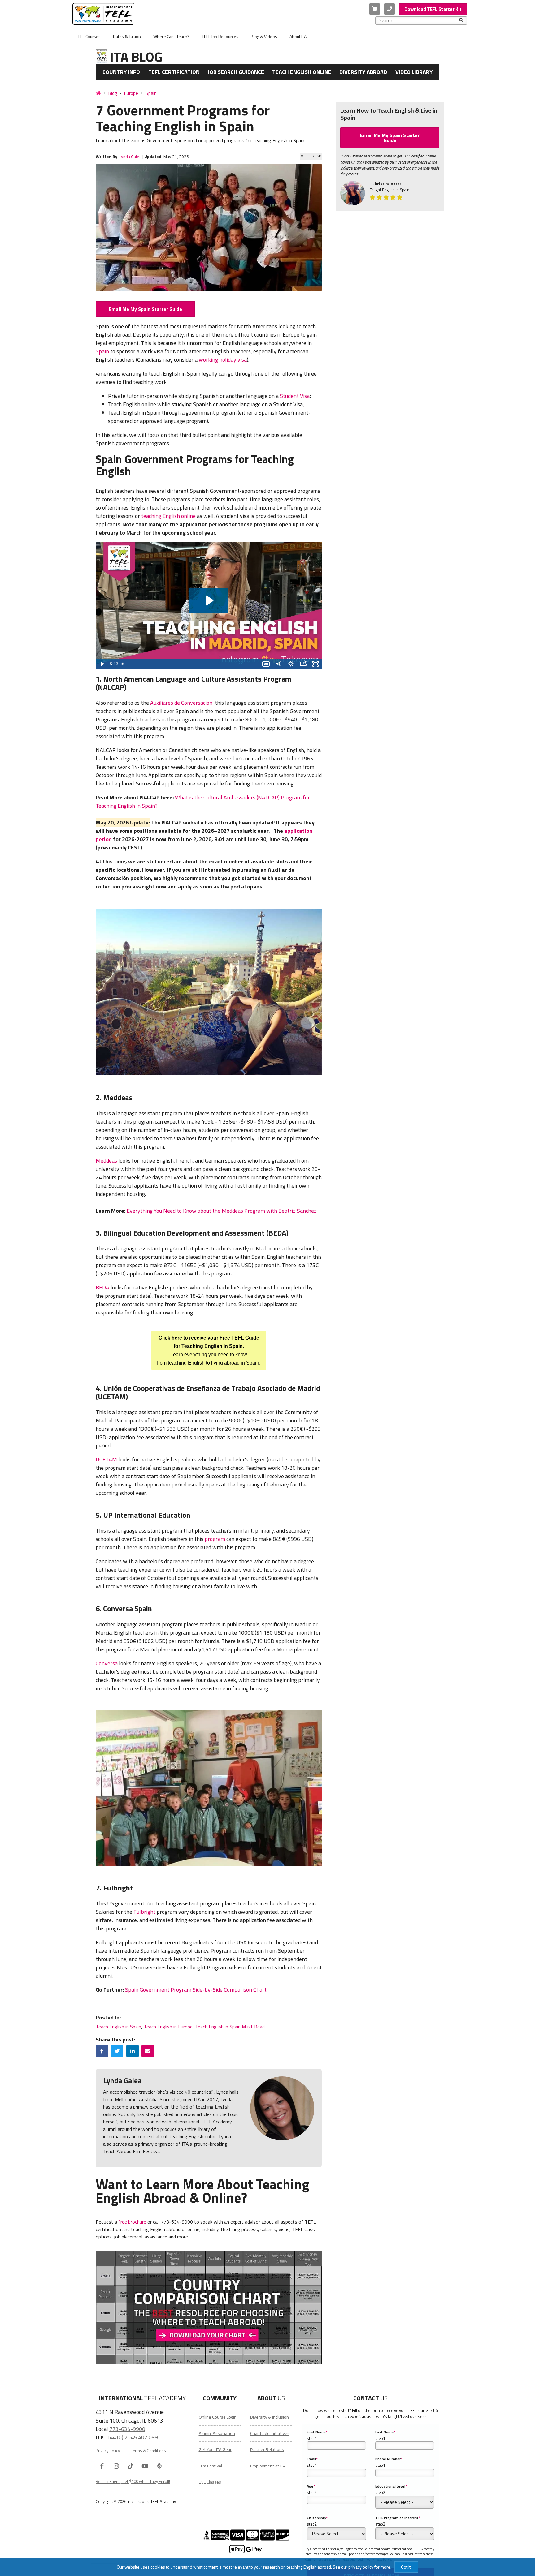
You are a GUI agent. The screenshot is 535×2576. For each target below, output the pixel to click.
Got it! (406, 2567)
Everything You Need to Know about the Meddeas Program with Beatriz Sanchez (222, 1211)
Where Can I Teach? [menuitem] (171, 36)
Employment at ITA (268, 2466)
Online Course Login (218, 2417)
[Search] (461, 20)
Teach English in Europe (168, 2027)
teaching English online (168, 516)
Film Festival (210, 2466)
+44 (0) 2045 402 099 (132, 2437)
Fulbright (144, 1912)
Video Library (414, 72)
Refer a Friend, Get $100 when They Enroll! (133, 2481)
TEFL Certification (174, 72)
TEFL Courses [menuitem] (88, 36)
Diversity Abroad (363, 72)
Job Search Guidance (236, 72)
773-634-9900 (127, 2429)
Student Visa (295, 396)
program (215, 1539)
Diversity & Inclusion (270, 2417)
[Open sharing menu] (303, 664)
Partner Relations (267, 2449)
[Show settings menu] (291, 664)
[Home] (98, 93)
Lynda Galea (130, 157)
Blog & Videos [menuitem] (264, 36)
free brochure (132, 2222)
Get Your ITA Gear (215, 2449)
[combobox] (419, 20)
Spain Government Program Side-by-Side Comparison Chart (196, 1990)
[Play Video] (102, 664)
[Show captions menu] (266, 664)
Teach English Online (302, 72)
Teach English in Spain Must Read (230, 2027)
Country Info (121, 72)
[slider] (190, 664)
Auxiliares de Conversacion (181, 703)
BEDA (102, 1287)
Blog (113, 93)
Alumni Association (217, 2433)
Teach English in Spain (118, 2027)
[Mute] (278, 664)
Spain (151, 93)
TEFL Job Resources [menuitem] (220, 36)
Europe (131, 93)
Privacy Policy (108, 2451)
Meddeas (106, 1161)
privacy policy (361, 2567)
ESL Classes (210, 2482)
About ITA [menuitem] (298, 36)
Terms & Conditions (148, 2451)
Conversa (107, 1663)
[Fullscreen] (315, 664)
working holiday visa (223, 360)
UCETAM (106, 1459)
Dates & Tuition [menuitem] (127, 36)
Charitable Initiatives (270, 2433)
